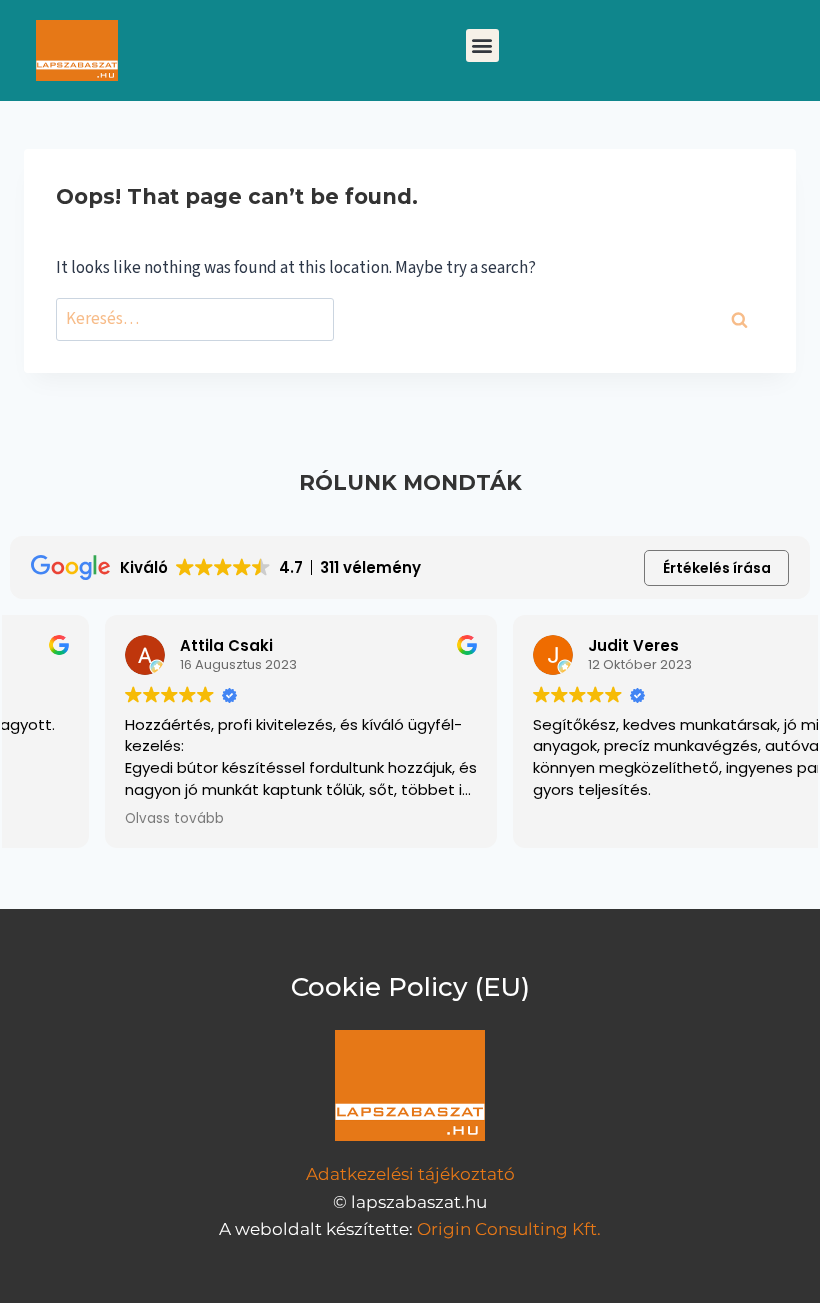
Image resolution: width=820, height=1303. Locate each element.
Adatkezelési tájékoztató (410, 1174)
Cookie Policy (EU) (410, 987)
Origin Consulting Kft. (509, 1229)
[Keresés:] (195, 319)
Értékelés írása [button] (717, 568)
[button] (482, 45)
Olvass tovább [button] (79, 819)
